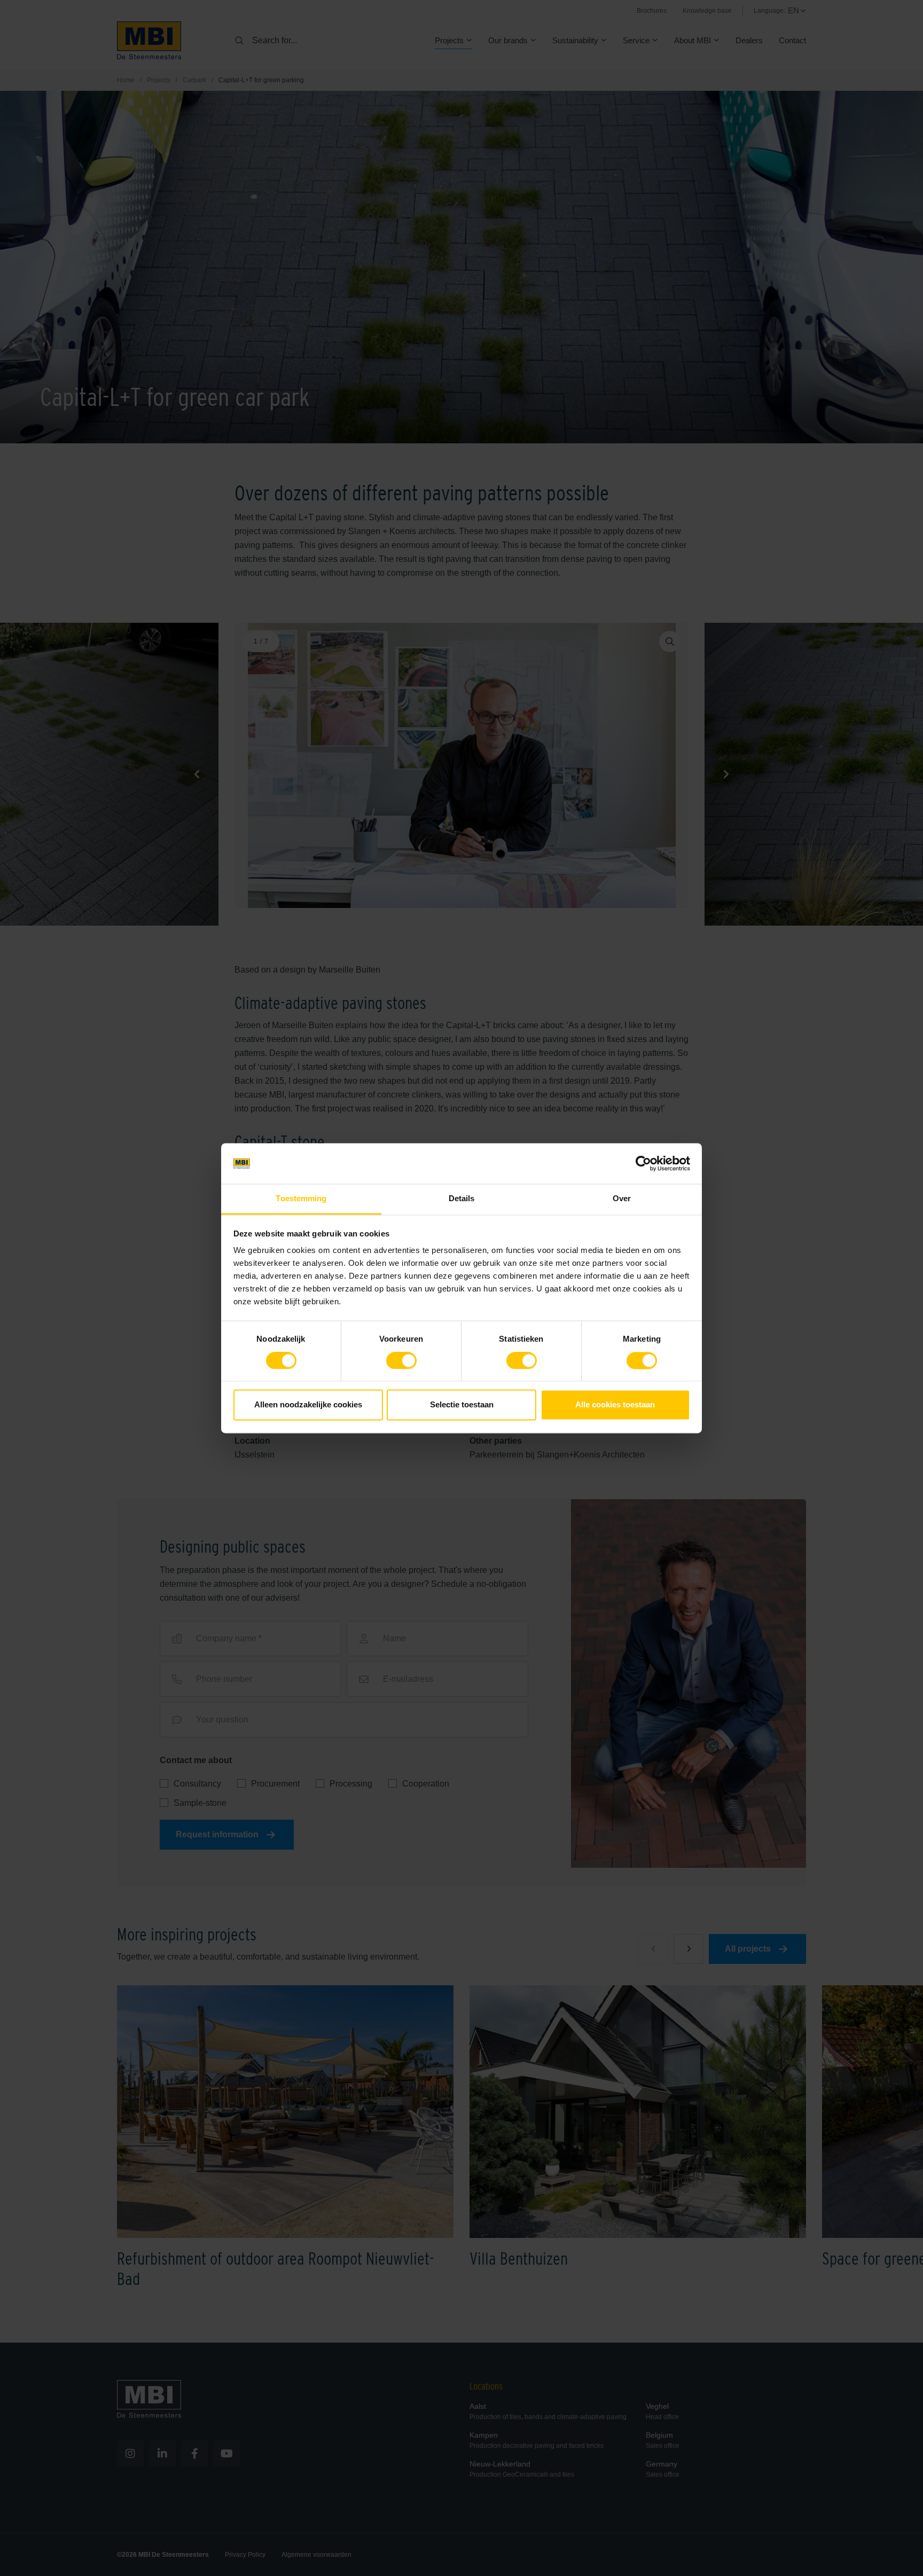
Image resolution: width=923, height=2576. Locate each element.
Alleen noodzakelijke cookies (308, 1405)
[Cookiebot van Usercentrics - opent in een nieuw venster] (643, 1163)
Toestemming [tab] (301, 1199)
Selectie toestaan (462, 1405)
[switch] (401, 1363)
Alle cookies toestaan (615, 1405)
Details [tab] (462, 1199)
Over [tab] (622, 1199)
